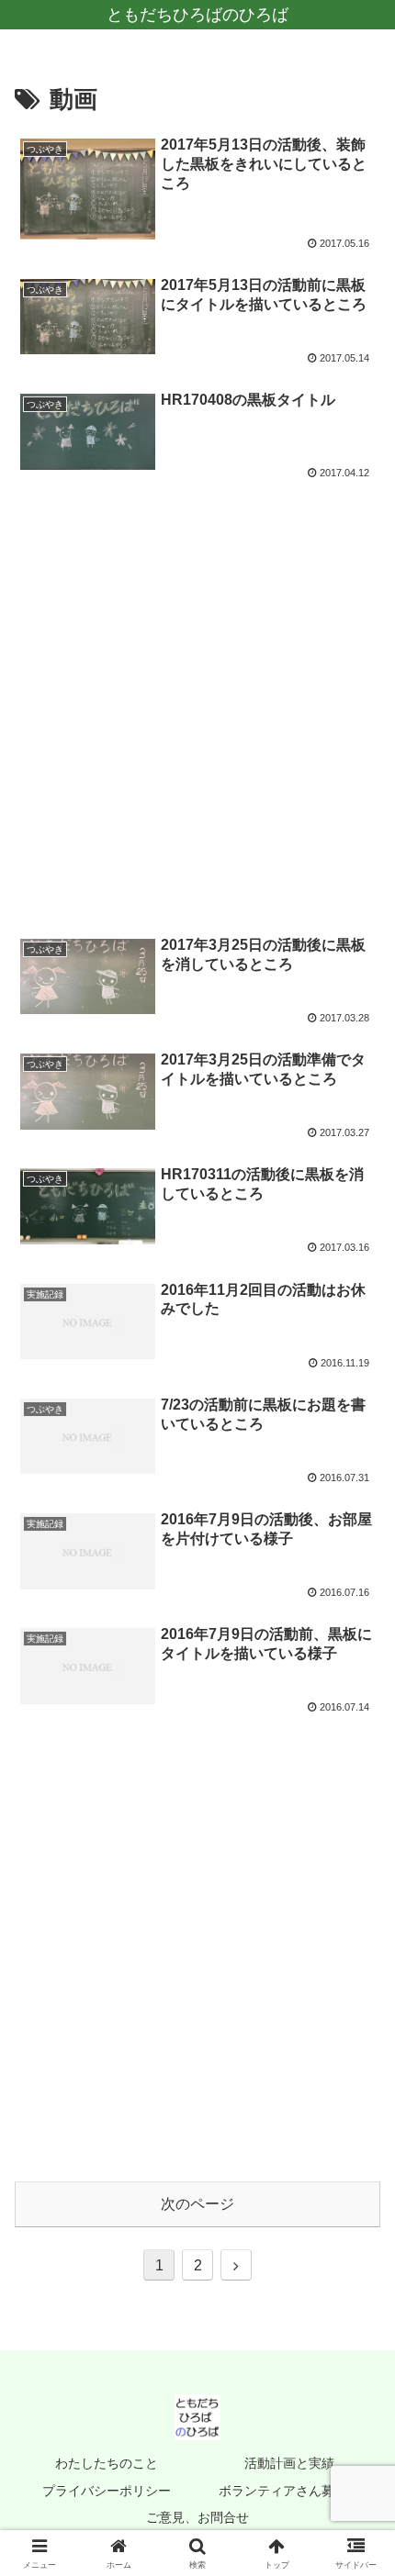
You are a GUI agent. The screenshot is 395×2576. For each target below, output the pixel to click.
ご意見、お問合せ (197, 2517)
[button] (357, 2303)
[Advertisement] (197, 697)
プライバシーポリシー (107, 2491)
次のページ (197, 2204)
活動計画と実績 (289, 2463)
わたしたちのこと (107, 2463)
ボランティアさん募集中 (289, 2491)
